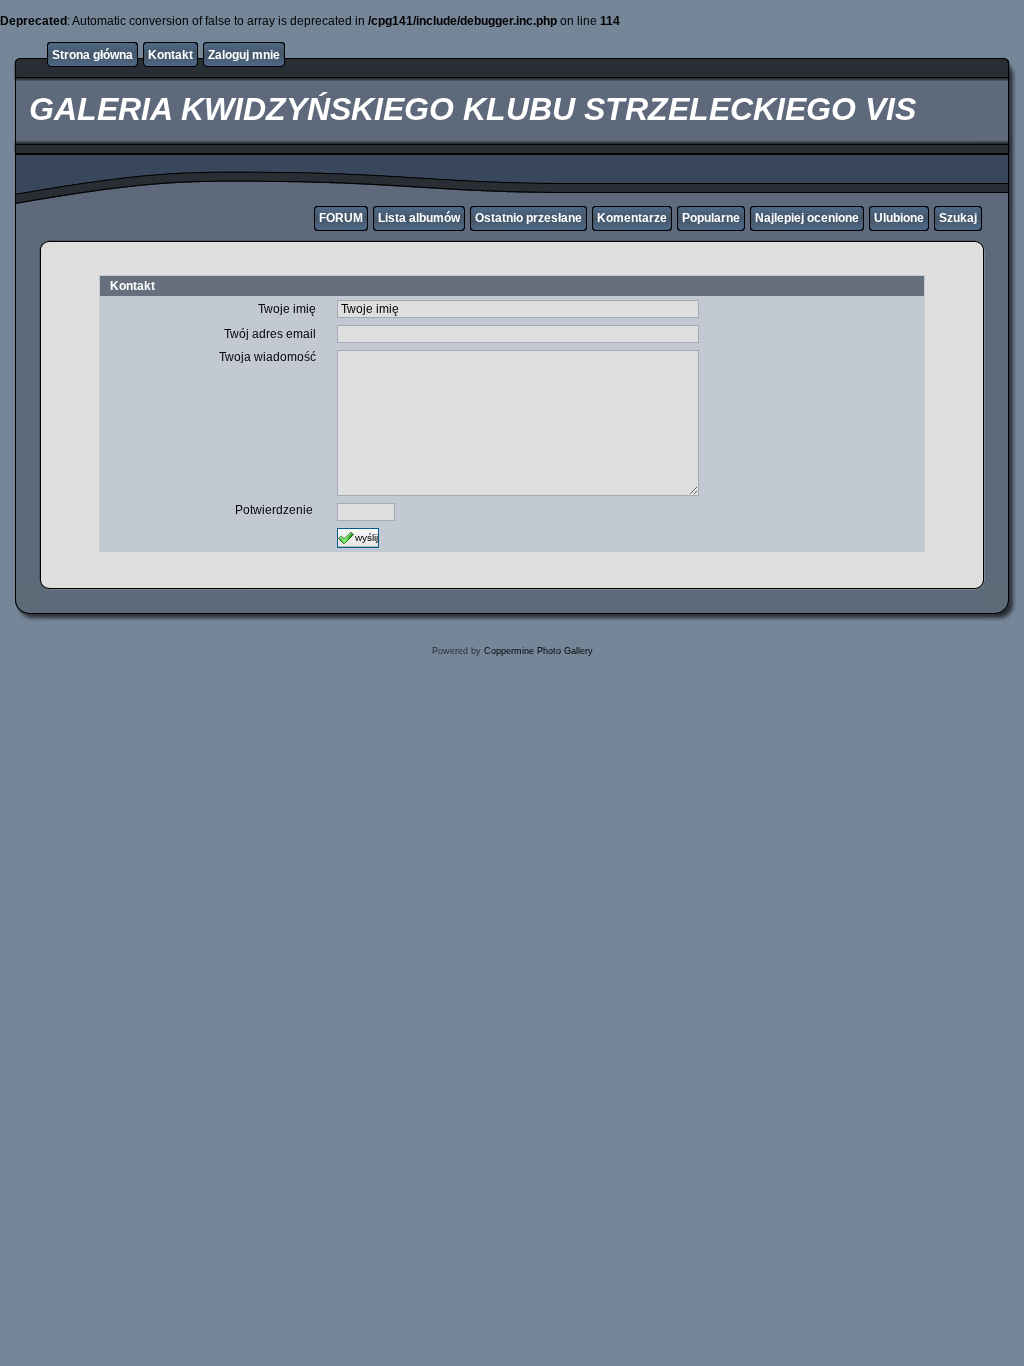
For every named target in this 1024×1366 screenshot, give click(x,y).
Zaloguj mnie (244, 55)
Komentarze (632, 218)
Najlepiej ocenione (807, 218)
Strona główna (92, 55)
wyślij (366, 536)
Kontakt (170, 55)
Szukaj (958, 218)
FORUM (341, 218)
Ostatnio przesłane (528, 218)
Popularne (711, 218)
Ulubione (899, 218)
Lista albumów (419, 218)
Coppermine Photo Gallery (538, 651)
